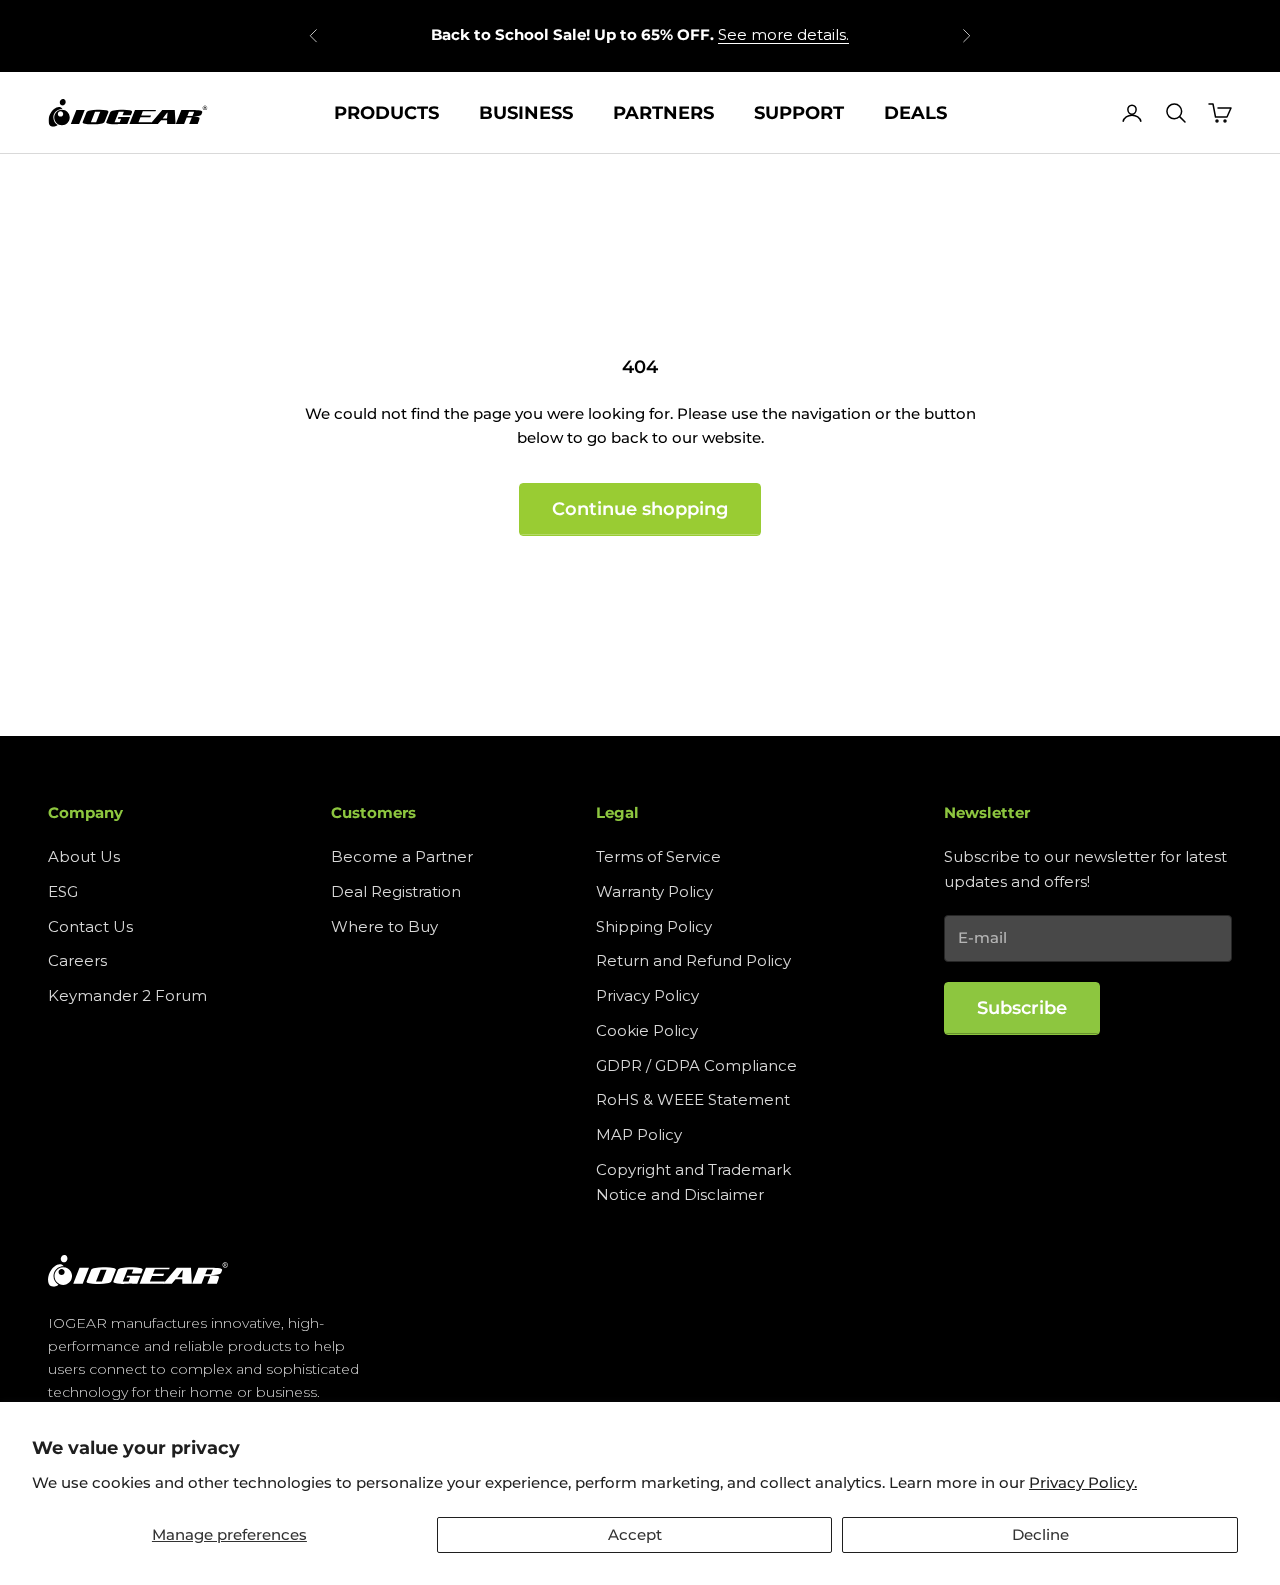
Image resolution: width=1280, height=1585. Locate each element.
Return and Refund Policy (693, 960)
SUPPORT (799, 113)
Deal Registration (396, 891)
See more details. (783, 34)
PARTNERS (663, 113)
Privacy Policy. (1083, 1482)
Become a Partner (402, 856)
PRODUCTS (386, 113)
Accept (635, 1534)
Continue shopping (640, 509)
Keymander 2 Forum (127, 995)
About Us (84, 856)
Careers (77, 960)
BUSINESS (526, 113)
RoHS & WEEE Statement (693, 1099)
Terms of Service (658, 856)
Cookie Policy (647, 1030)
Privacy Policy (647, 995)
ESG (63, 891)
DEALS (915, 113)
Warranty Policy (654, 891)
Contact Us (90, 926)
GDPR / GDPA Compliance (696, 1065)
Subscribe (1022, 1008)
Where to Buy (384, 926)
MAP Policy (639, 1134)
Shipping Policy (654, 926)
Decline (1040, 1534)
